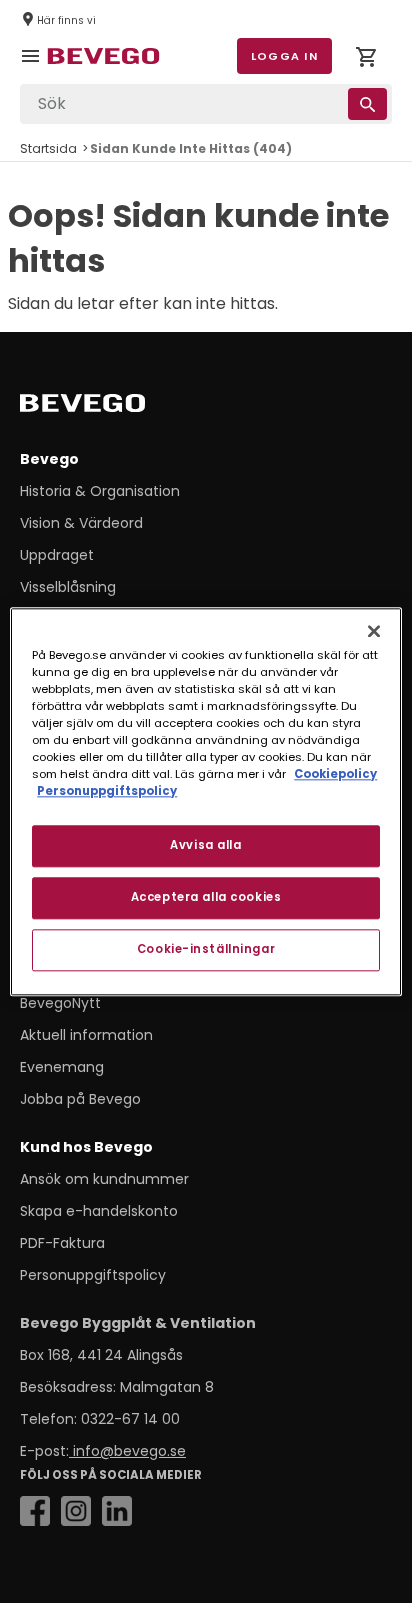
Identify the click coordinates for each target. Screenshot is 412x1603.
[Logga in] (366, 60)
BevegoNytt (60, 1003)
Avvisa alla (205, 845)
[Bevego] (110, 407)
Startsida (48, 148)
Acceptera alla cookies (206, 897)
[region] (205, 801)
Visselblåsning (68, 587)
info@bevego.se (127, 1451)
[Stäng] (374, 631)
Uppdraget (57, 555)
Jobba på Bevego (80, 1099)
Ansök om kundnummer (104, 1179)
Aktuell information (86, 1035)
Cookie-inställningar (206, 949)
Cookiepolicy (335, 774)
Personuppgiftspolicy (93, 1275)
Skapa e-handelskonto (99, 1211)
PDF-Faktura (62, 1243)
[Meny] (34, 70)
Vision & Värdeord (81, 523)
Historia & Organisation (100, 491)
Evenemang (62, 1067)
